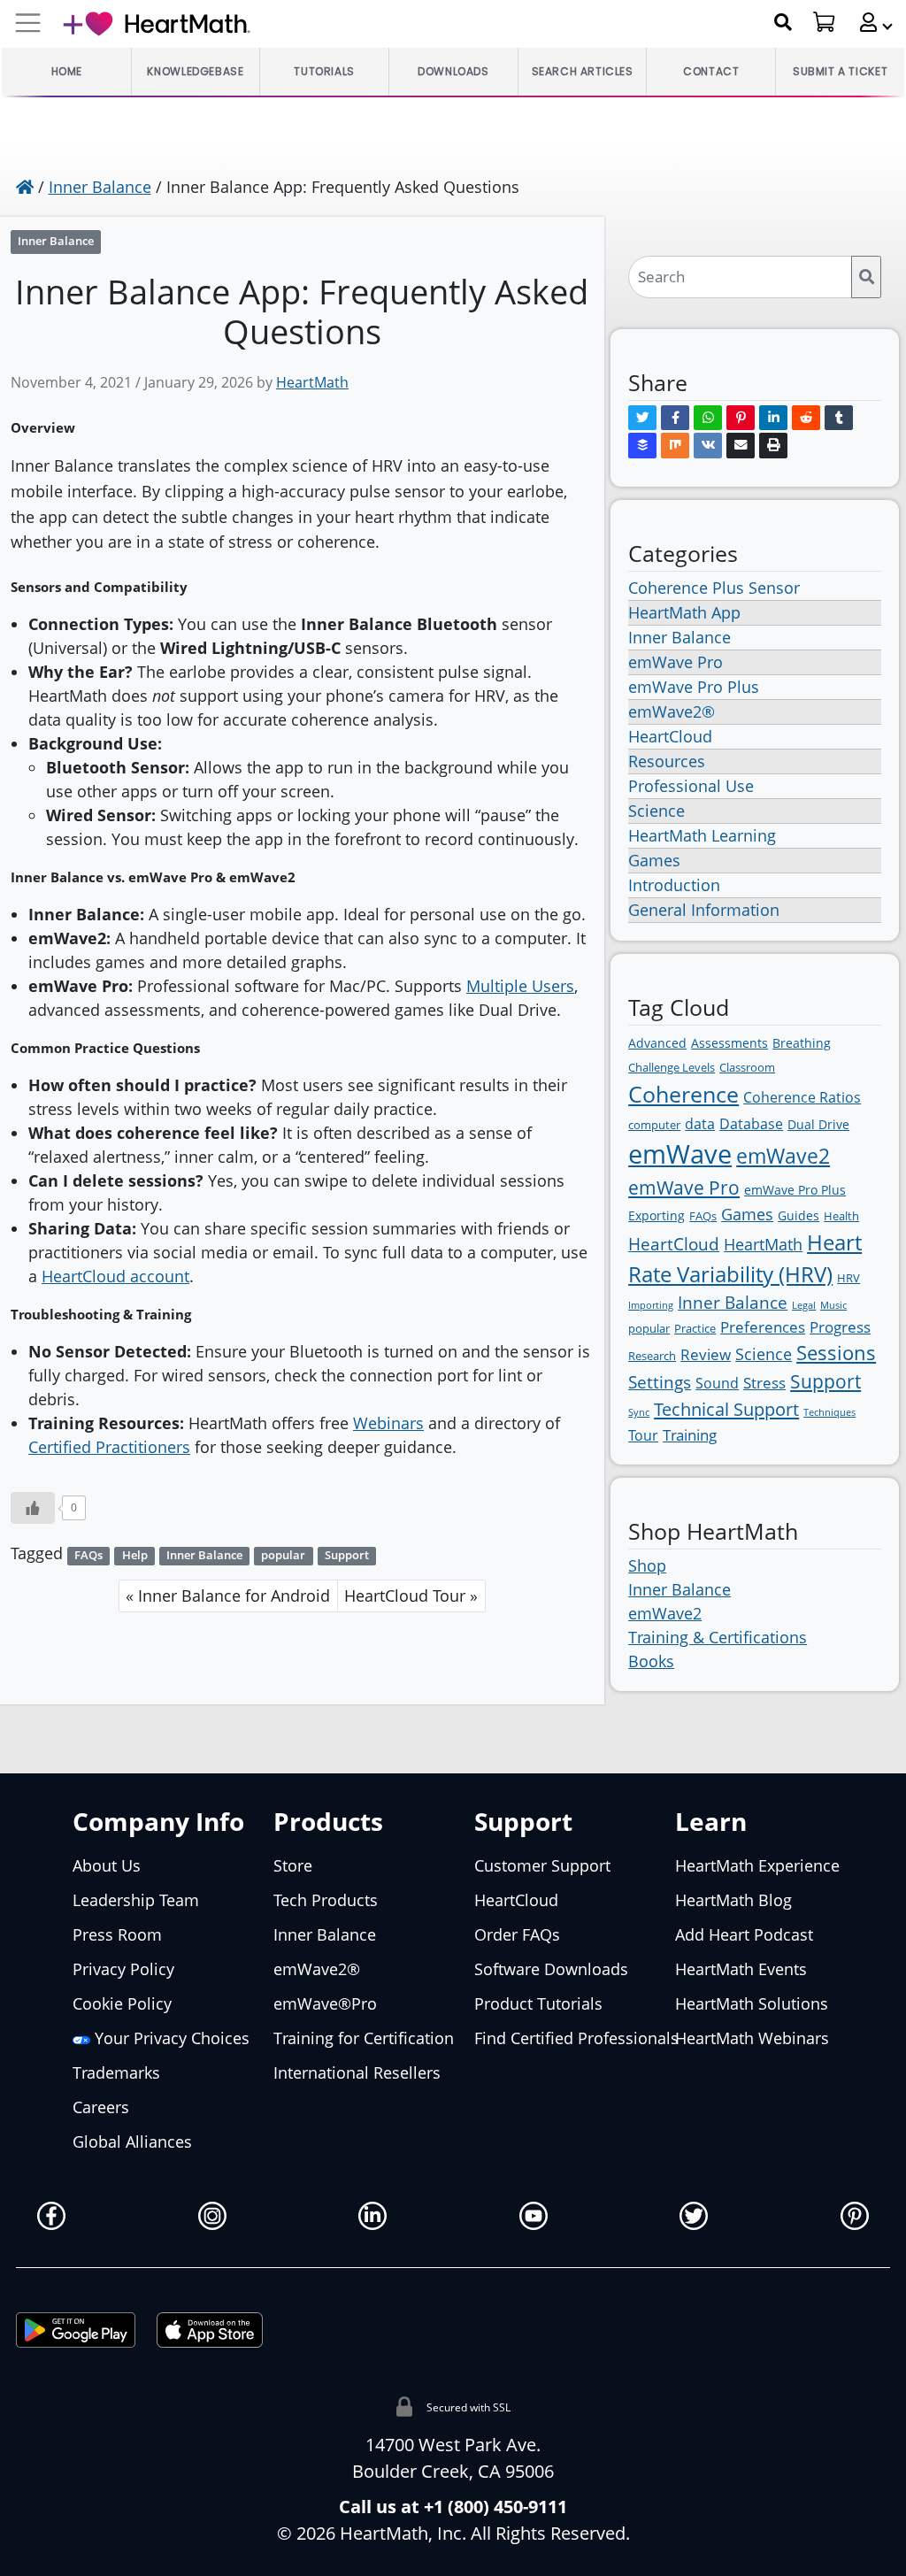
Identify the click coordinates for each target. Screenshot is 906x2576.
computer (654, 1125)
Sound (717, 1383)
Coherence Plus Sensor (714, 588)
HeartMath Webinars (752, 2038)
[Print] (773, 446)
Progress (840, 1327)
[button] (869, 22)
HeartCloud (670, 736)
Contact (711, 71)
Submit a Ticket (840, 71)
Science (656, 811)
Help (135, 1555)
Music (833, 1305)
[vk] (708, 446)
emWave (680, 1154)
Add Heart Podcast (744, 1934)
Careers (101, 2107)
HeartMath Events (741, 1969)
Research (652, 1356)
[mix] (675, 446)
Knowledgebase (195, 71)
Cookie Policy (122, 2003)
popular (283, 1555)
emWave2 (783, 1156)
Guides (799, 1215)
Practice (695, 1328)
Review (706, 1354)
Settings (660, 1382)
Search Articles (583, 71)
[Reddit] (806, 418)
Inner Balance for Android (234, 1596)
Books (651, 1661)
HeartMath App (684, 612)
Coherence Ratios (802, 1097)
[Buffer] (642, 446)
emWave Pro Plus (694, 687)
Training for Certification (364, 2038)
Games (654, 860)
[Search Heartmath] (783, 23)
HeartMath (312, 382)
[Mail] (741, 446)
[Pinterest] (741, 418)
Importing (651, 1305)
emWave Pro (676, 662)
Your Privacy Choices (170, 2038)
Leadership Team (136, 1900)
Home (67, 71)
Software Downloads (551, 1969)
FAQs (88, 1555)
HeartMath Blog (733, 1900)
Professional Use (691, 786)
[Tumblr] (839, 418)
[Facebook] (675, 418)
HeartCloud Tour (405, 1596)
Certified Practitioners (109, 1447)
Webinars (388, 1423)
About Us (107, 1865)
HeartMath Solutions (752, 2003)
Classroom (747, 1067)
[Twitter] (642, 418)
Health (841, 1216)
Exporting (656, 1215)
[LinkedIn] (773, 418)
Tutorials (324, 71)
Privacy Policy (123, 1969)
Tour (643, 1435)
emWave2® (672, 711)
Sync (639, 1412)
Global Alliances (132, 2142)
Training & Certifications (718, 1637)
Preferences (763, 1327)
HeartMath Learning (702, 835)
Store (293, 1865)
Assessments (729, 1043)
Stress (764, 1383)
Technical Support (726, 1409)
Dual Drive (818, 1124)
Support (347, 1555)
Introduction (674, 885)
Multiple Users (520, 986)
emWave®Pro (325, 2003)
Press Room (117, 1934)
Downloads (453, 71)
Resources (667, 761)
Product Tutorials (538, 2003)
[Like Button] (33, 1508)
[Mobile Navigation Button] (28, 24)
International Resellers (357, 2072)
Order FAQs (517, 1934)
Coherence (683, 1094)
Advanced (657, 1043)
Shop (647, 1565)
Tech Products (326, 1900)
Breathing (802, 1043)
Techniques (829, 1412)
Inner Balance (100, 187)
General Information (704, 910)
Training (690, 1435)
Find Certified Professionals (576, 2038)
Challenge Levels (672, 1067)
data (700, 1124)
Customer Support (542, 1865)
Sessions (836, 1353)
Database (751, 1124)
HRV (848, 1278)
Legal (804, 1305)
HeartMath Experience (757, 1865)
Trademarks (116, 2072)
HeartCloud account (115, 1276)
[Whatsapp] (708, 418)
